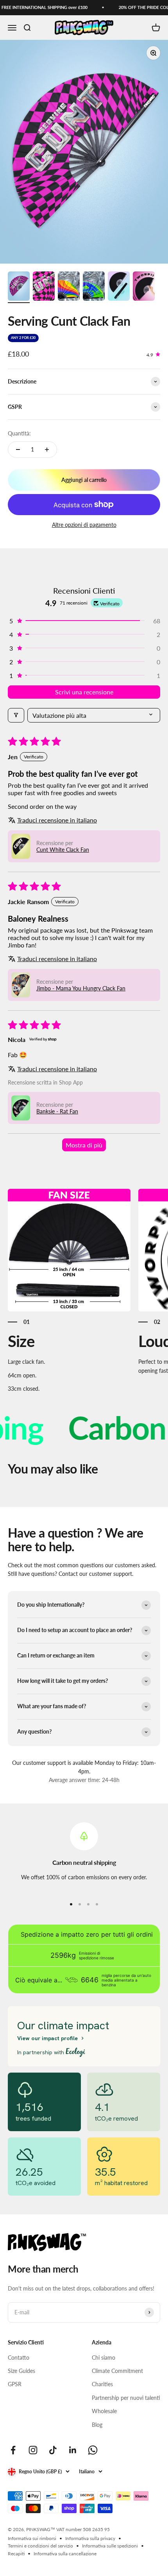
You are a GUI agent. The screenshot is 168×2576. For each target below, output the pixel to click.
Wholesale (104, 2411)
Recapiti (16, 2554)
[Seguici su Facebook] (13, 2450)
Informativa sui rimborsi (32, 2538)
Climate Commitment (117, 2371)
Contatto (19, 2357)
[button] (84, 621)
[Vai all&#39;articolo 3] (69, 287)
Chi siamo (104, 2357)
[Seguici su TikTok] (53, 2450)
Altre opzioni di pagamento (84, 525)
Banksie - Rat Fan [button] (57, 1111)
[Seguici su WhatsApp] (93, 2450)
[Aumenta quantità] (47, 450)
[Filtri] (16, 715)
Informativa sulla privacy (90, 2538)
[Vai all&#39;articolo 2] (44, 287)
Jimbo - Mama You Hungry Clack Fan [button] (81, 988)
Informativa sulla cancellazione (65, 2554)
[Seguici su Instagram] (33, 2450)
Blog (97, 2425)
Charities (102, 2384)
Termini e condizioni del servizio (40, 2546)
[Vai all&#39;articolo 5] (119, 287)
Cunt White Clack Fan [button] (63, 850)
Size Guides (21, 2371)
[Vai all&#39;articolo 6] (144, 287)
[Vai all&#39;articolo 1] (19, 287)
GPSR (15, 2384)
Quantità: (19, 433)
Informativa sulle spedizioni (110, 2546)
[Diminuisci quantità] (18, 450)
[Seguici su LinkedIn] (73, 2450)
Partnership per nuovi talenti (126, 2398)
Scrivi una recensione (84, 692)
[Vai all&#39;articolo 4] (94, 287)
